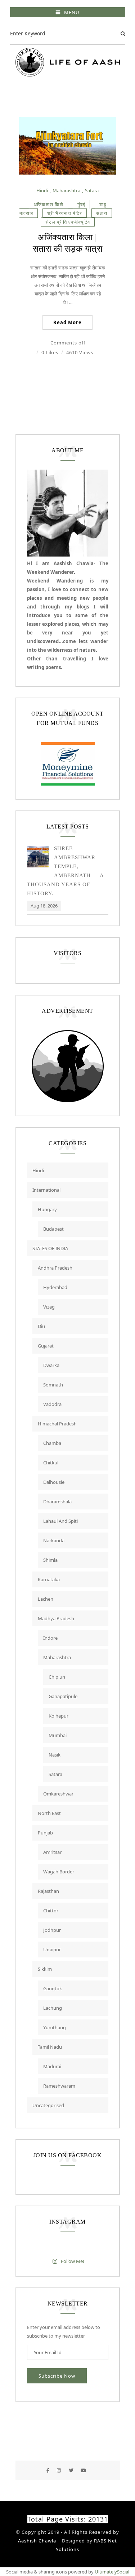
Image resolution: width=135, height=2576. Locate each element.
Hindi (42, 190)
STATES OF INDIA (50, 1248)
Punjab (45, 1833)
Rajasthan (48, 1891)
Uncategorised (48, 2105)
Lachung (53, 2008)
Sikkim (45, 1969)
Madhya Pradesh (56, 1618)
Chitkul (51, 1463)
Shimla (50, 1560)
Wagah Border (59, 1872)
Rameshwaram (59, 2086)
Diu (41, 1326)
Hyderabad (55, 1287)
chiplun (57, 1677)
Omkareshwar (58, 1794)
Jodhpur (52, 1930)
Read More (67, 322)
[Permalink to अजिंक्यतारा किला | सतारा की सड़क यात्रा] (68, 173)
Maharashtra (66, 190)
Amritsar (52, 1852)
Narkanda (54, 1540)
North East (49, 1813)
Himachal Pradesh (57, 1424)
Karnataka (49, 1579)
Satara (92, 190)
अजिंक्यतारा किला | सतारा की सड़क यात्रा (68, 243)
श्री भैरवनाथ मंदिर (65, 213)
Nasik (55, 1755)
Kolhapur (58, 1716)
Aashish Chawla (37, 2541)
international (46, 1190)
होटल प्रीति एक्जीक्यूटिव (68, 222)
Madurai (52, 2066)
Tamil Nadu (50, 2047)
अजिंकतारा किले (48, 205)
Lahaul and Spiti (60, 1521)
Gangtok (53, 1988)
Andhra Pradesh (55, 1268)
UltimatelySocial (112, 2572)
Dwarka (51, 1365)
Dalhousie (54, 1482)
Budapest (53, 1229)
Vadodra (52, 1404)
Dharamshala (57, 1502)
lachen (46, 1599)
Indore (50, 1638)
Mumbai (58, 1735)
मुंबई (81, 205)
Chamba (52, 1443)
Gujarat (46, 1346)
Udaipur (52, 1949)
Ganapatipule (63, 1696)
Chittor (51, 1911)
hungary (47, 1209)
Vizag (49, 1307)
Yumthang (55, 2027)
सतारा (102, 213)
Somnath (53, 1385)
